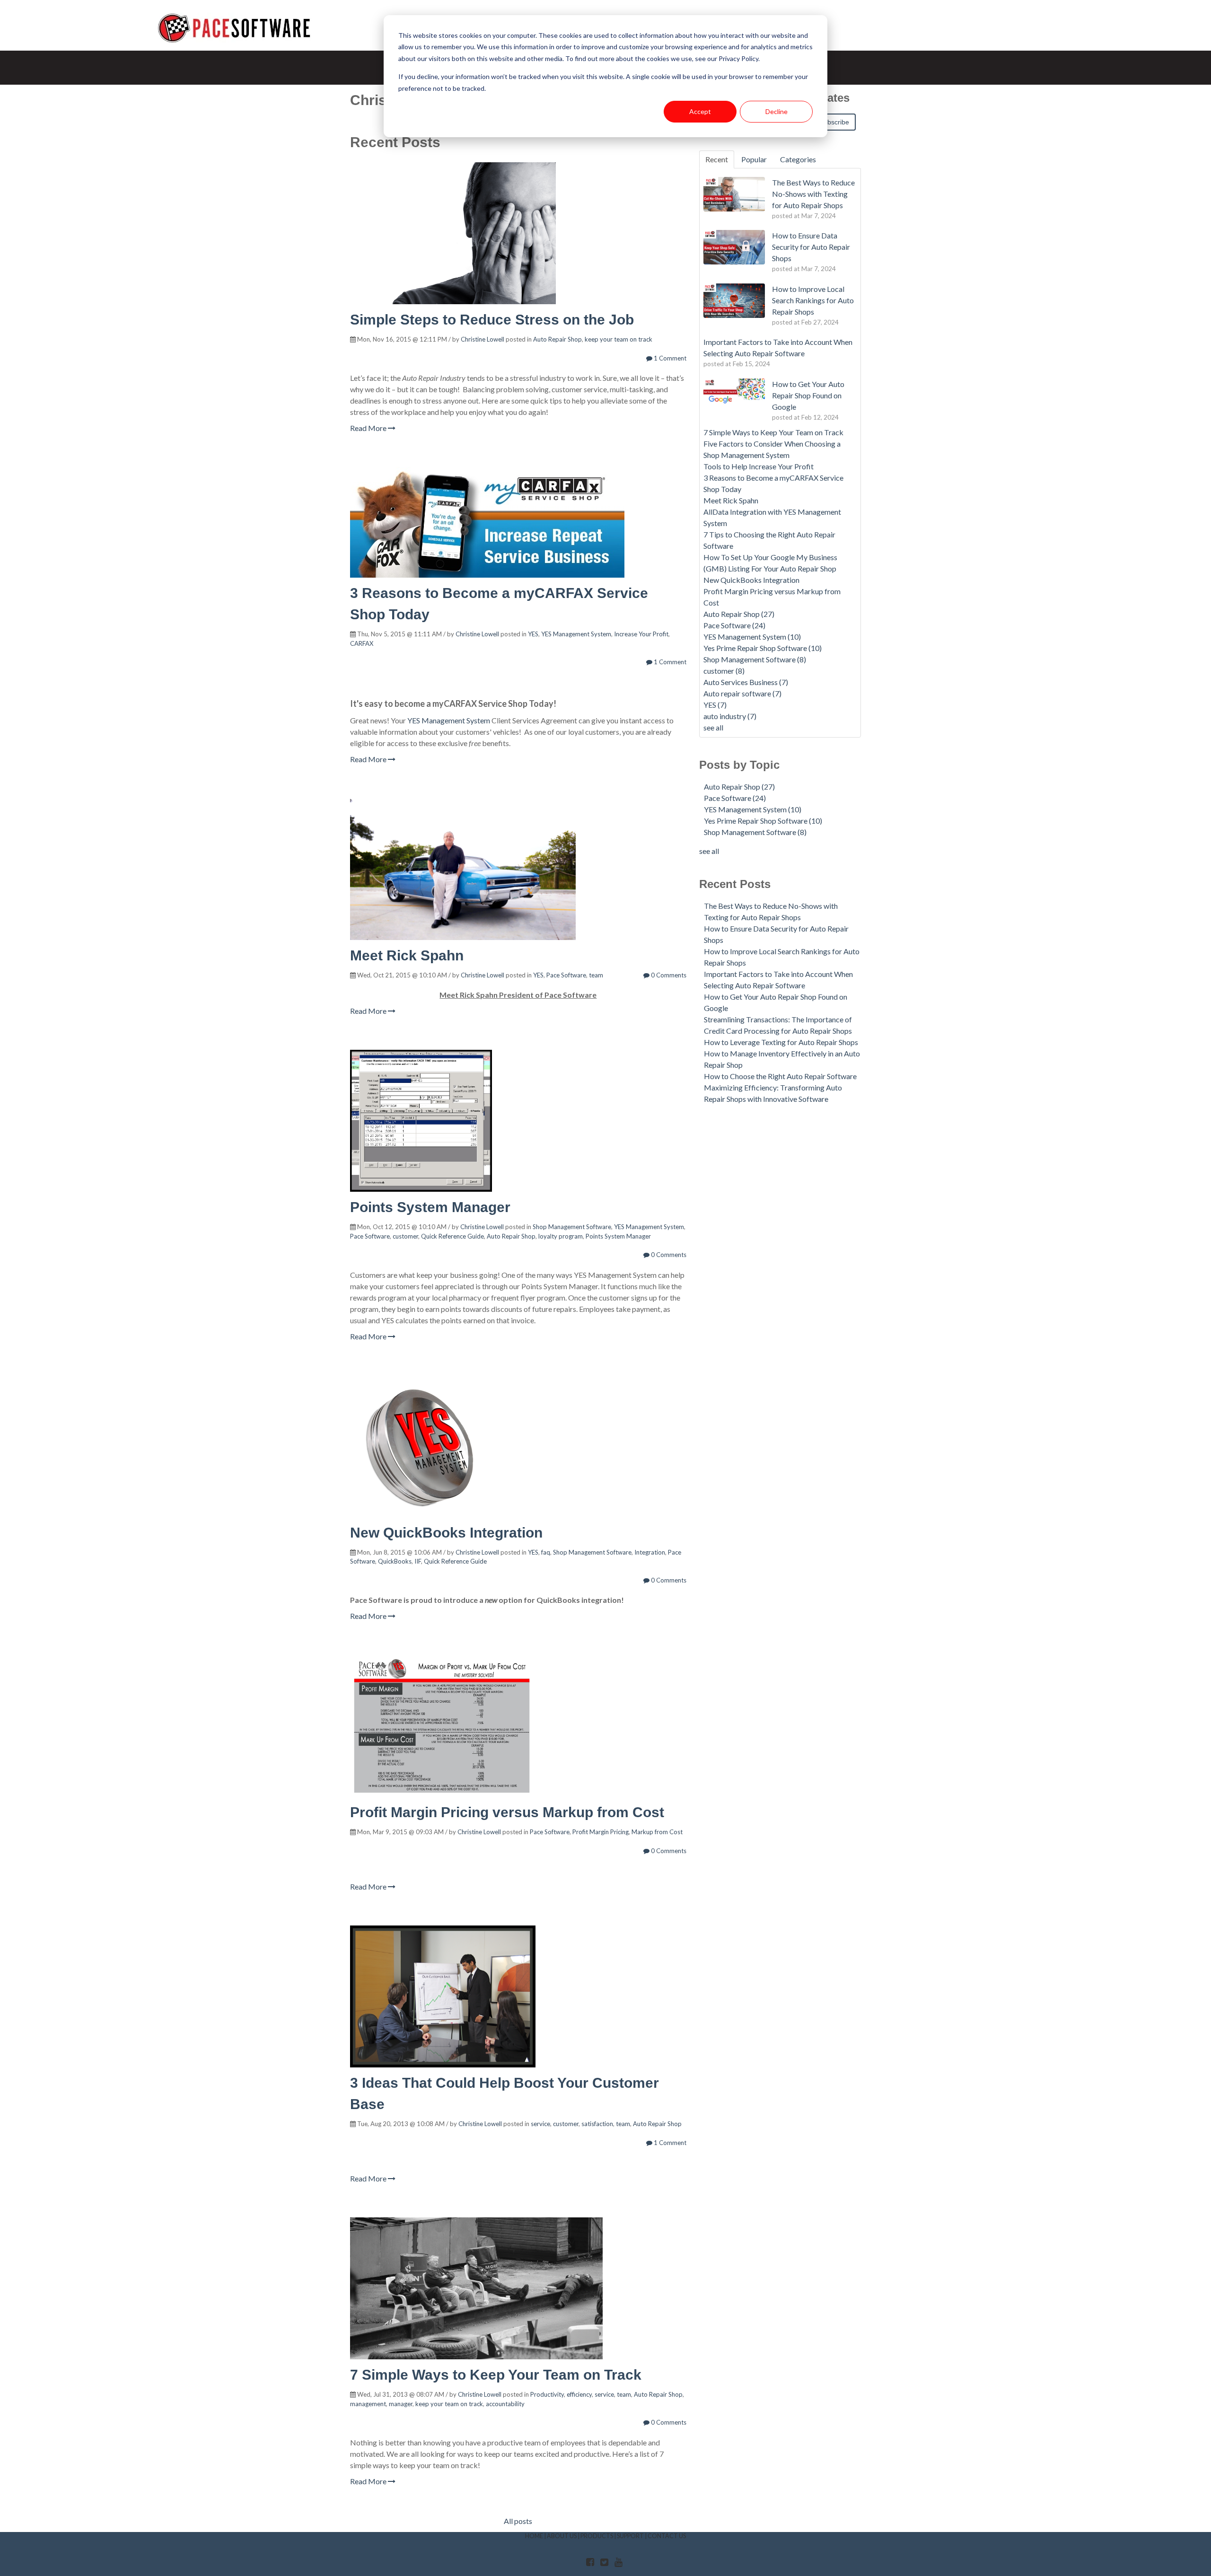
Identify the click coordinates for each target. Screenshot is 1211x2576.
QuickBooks (395, 1561)
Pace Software (566, 975)
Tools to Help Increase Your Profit (759, 466)
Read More (369, 428)
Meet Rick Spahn (407, 955)
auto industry (730, 716)
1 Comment (669, 358)
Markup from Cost (657, 1832)
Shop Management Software (572, 1227)
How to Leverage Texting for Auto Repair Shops (781, 1042)
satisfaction (597, 2124)
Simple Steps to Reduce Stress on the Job (492, 320)
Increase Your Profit (641, 634)
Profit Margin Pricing (601, 1832)
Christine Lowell (483, 339)
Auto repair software (742, 693)
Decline (777, 111)
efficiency (579, 2394)
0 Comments (668, 975)
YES (533, 634)
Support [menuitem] (630, 2536)
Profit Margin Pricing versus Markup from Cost (507, 1812)
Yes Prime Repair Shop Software (763, 648)
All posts (518, 2521)
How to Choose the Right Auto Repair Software (780, 1076)
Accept (700, 111)
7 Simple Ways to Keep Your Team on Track (496, 2375)
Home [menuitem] (534, 2536)
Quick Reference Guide (452, 1236)
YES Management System (576, 634)
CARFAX (362, 643)
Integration (650, 1552)
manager (401, 2404)
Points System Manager (430, 1207)
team (596, 975)
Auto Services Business (746, 682)
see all (713, 727)
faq (546, 1552)
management (368, 2404)
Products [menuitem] (597, 2536)
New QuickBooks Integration (446, 1533)
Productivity (547, 2394)
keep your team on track (619, 339)
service (540, 2124)
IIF (418, 1561)
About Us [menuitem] (562, 2536)
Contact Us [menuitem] (667, 2536)
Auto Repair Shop (557, 339)
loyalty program (561, 1236)
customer (405, 1236)
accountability (505, 2404)
